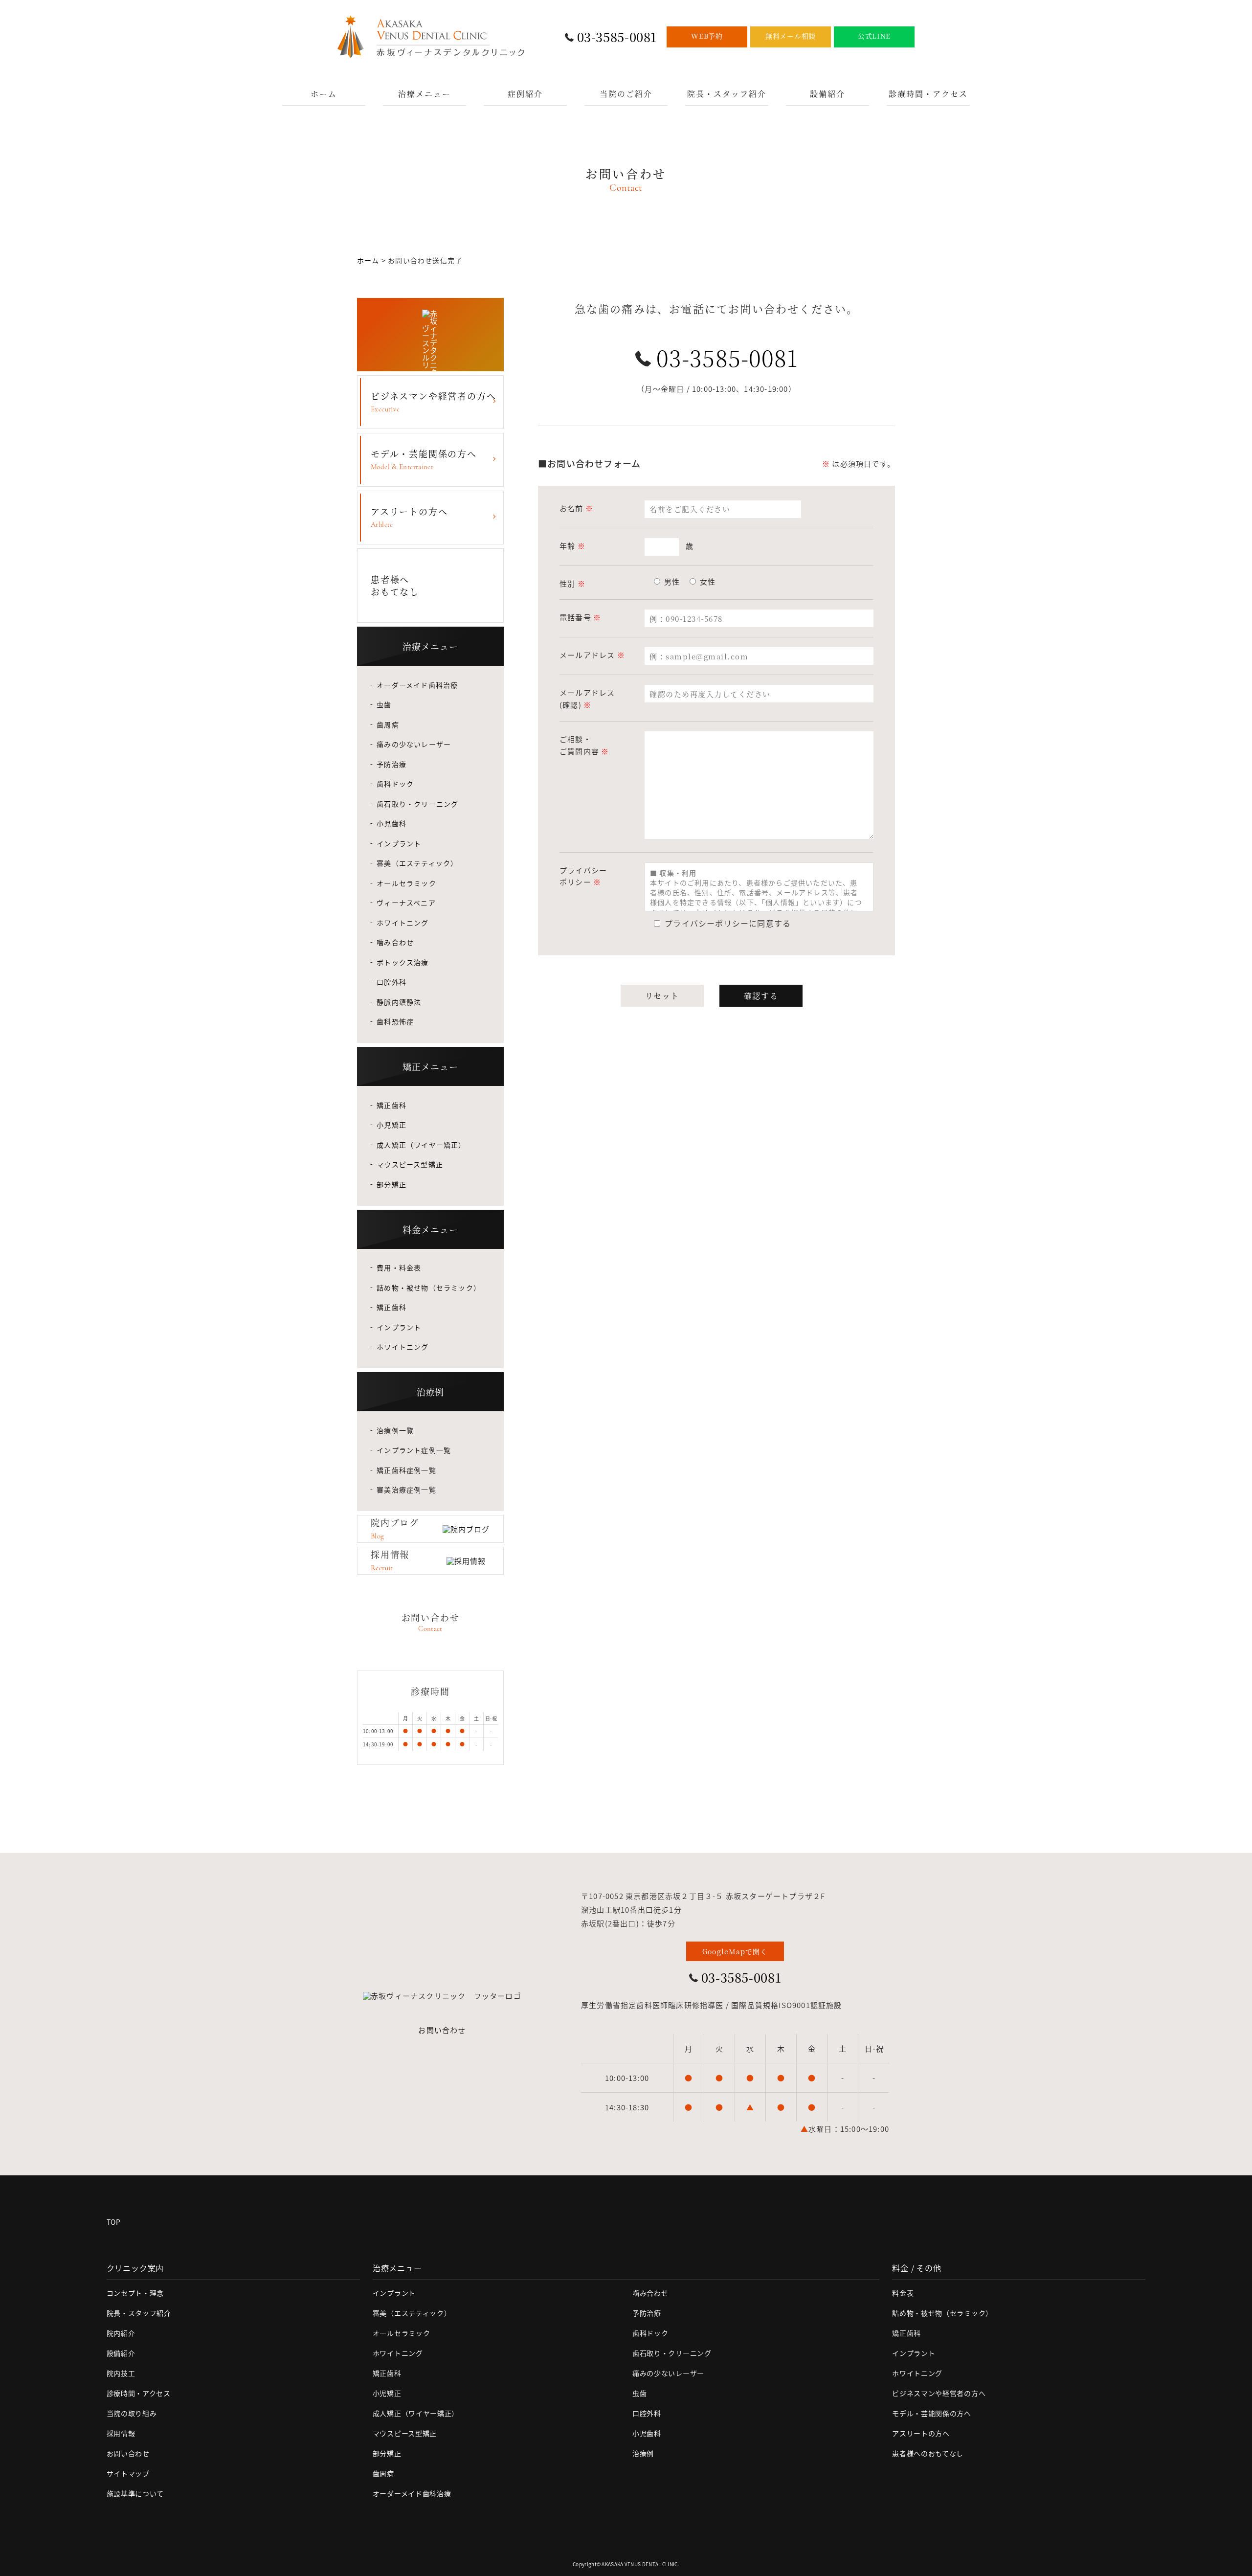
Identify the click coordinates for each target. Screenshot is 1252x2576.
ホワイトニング (402, 923)
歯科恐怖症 (395, 1021)
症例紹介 (525, 94)
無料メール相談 (791, 36)
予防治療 (391, 764)
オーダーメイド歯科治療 (417, 685)
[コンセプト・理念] (430, 335)
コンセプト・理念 (135, 2293)
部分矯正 (391, 1184)
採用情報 (121, 2433)
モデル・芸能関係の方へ (424, 459)
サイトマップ (128, 2473)
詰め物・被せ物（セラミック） (429, 1288)
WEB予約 (707, 36)
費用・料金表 (399, 1267)
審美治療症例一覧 (406, 1490)
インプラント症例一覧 (414, 1450)
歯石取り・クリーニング (417, 804)
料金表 (903, 2293)
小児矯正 (391, 1125)
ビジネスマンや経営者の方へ (433, 401)
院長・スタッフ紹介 (727, 94)
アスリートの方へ (409, 517)
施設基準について (135, 2493)
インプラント (399, 843)
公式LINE (874, 36)
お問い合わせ (442, 2030)
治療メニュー (425, 94)
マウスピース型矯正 (410, 1164)
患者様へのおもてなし (928, 2453)
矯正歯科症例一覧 (406, 1470)
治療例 (643, 2453)
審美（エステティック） (417, 863)
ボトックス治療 (402, 962)
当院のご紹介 (626, 94)
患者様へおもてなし (395, 585)
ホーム (324, 94)
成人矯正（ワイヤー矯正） (421, 1145)
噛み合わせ (395, 942)
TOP (114, 2222)
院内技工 (121, 2373)
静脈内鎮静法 (399, 1002)
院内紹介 (121, 2333)
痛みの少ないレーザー (414, 744)
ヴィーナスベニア (406, 903)
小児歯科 (391, 823)
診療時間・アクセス (928, 94)
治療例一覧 (395, 1430)
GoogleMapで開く (735, 1951)
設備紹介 (827, 94)
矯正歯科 (391, 1105)
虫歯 (384, 704)
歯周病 (388, 724)
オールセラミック (406, 883)
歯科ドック (395, 784)
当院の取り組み (132, 2413)
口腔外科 (391, 982)
